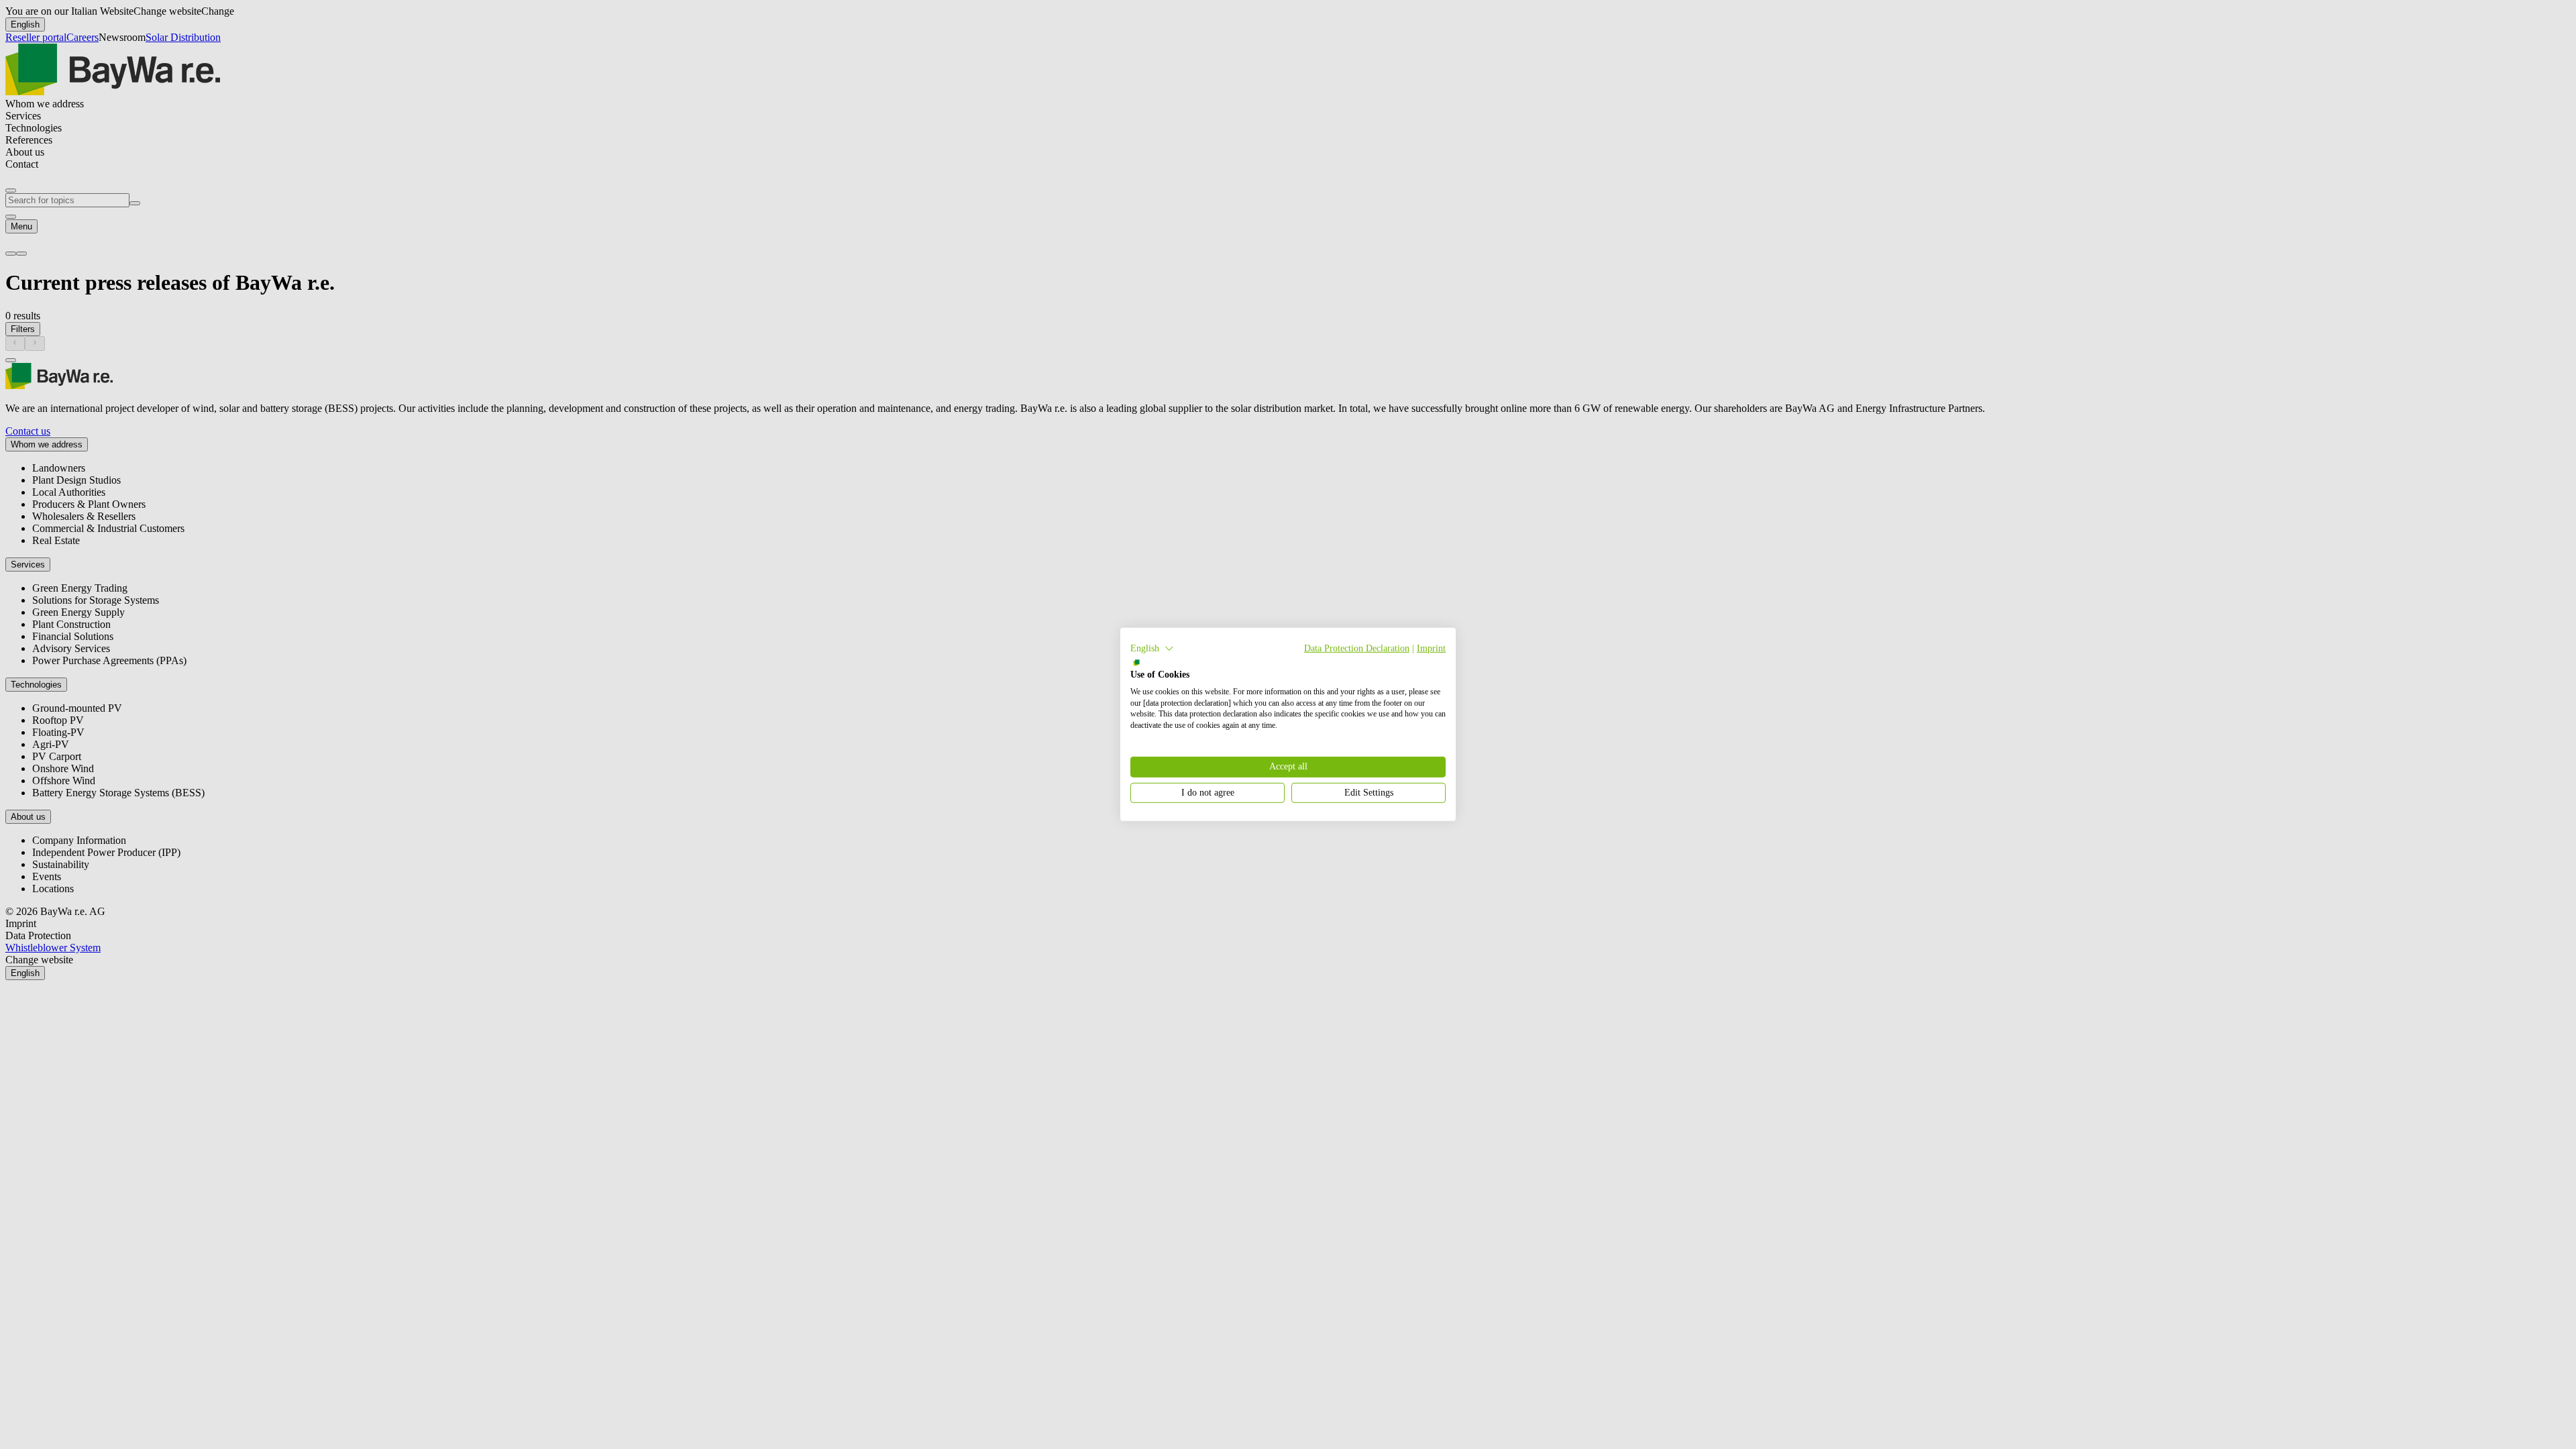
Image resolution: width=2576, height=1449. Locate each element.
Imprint (1431, 648)
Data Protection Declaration (1357, 648)
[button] (1152, 649)
